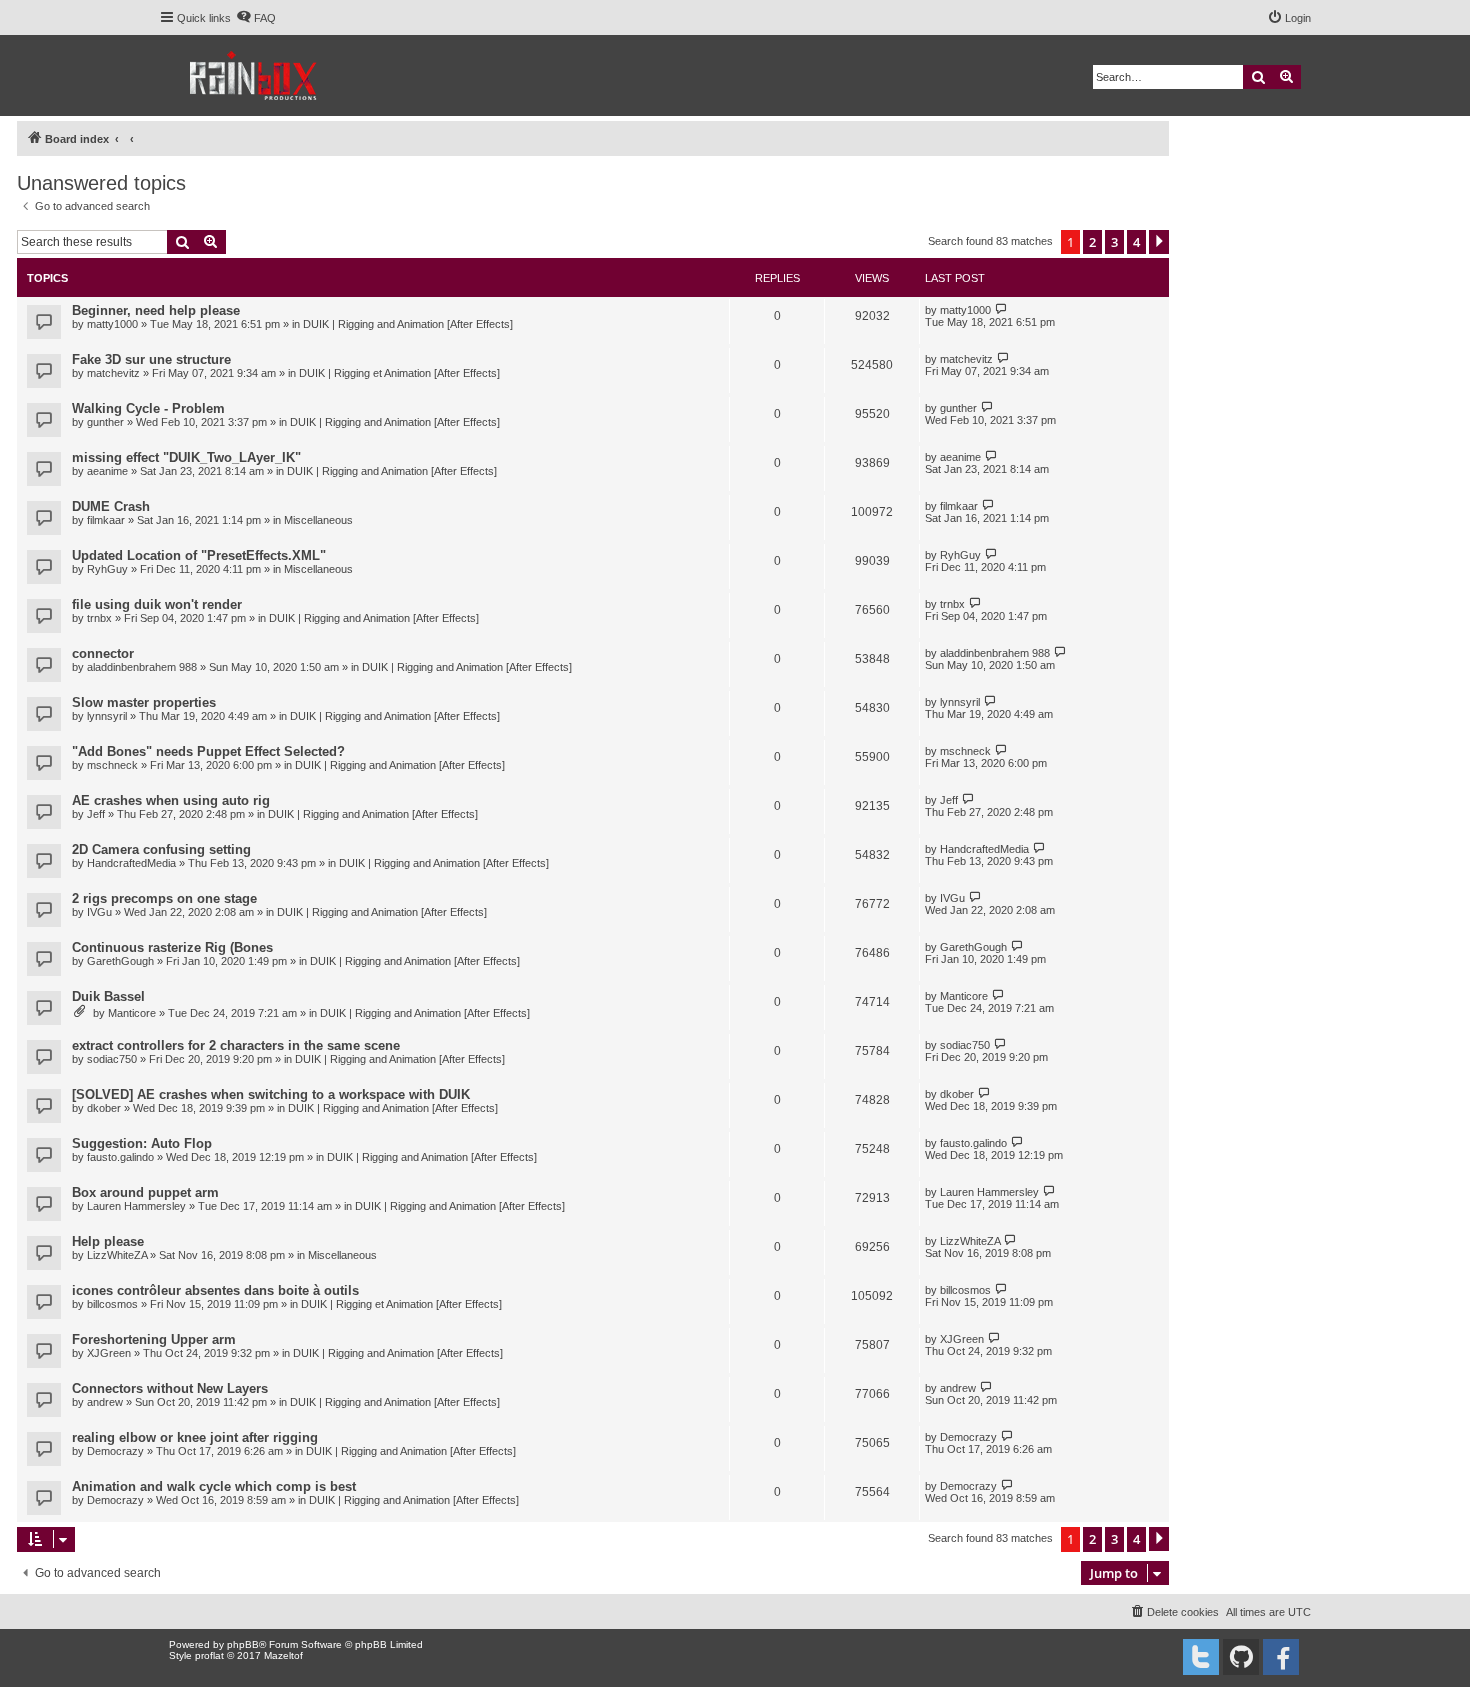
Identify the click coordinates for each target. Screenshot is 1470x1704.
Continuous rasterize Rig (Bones (172, 947)
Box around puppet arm (145, 1192)
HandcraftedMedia (131, 863)
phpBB (243, 1644)
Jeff (96, 814)
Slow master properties (144, 702)
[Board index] (254, 75)
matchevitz (113, 373)
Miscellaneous (318, 520)
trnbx (99, 618)
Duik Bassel (108, 996)
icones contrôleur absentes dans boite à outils (215, 1290)
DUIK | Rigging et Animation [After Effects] (399, 373)
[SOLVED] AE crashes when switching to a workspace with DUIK (271, 1094)
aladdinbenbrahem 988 (142, 667)
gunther (105, 422)
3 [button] (1114, 242)
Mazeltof (283, 1655)
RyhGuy (107, 569)
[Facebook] (1281, 1657)
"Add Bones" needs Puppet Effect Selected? (208, 751)
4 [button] (1136, 242)
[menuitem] (256, 18)
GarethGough (120, 961)
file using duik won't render (157, 604)
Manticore (132, 1013)
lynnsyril (107, 716)
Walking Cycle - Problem (148, 408)
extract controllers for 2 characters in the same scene (236, 1045)
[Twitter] (1201, 1657)
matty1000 (112, 324)
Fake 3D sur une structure (151, 359)
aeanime (107, 471)
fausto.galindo (120, 1157)
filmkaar (106, 520)
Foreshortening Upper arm (154, 1339)
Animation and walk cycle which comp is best (214, 1486)
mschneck (112, 765)
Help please (108, 1241)
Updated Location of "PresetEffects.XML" (199, 555)
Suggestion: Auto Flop (142, 1143)
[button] (1159, 242)
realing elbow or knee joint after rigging (195, 1437)
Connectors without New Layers (170, 1388)
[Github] (1241, 1657)
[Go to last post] (1001, 309)
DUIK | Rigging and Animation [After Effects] (408, 324)
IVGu (99, 912)
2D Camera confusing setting (161, 849)
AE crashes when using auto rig (171, 800)
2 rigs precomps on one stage (164, 898)
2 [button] (1092, 242)
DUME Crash (111, 506)
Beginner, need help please (156, 310)
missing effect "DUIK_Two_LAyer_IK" (186, 457)
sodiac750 (112, 1059)
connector (103, 653)
